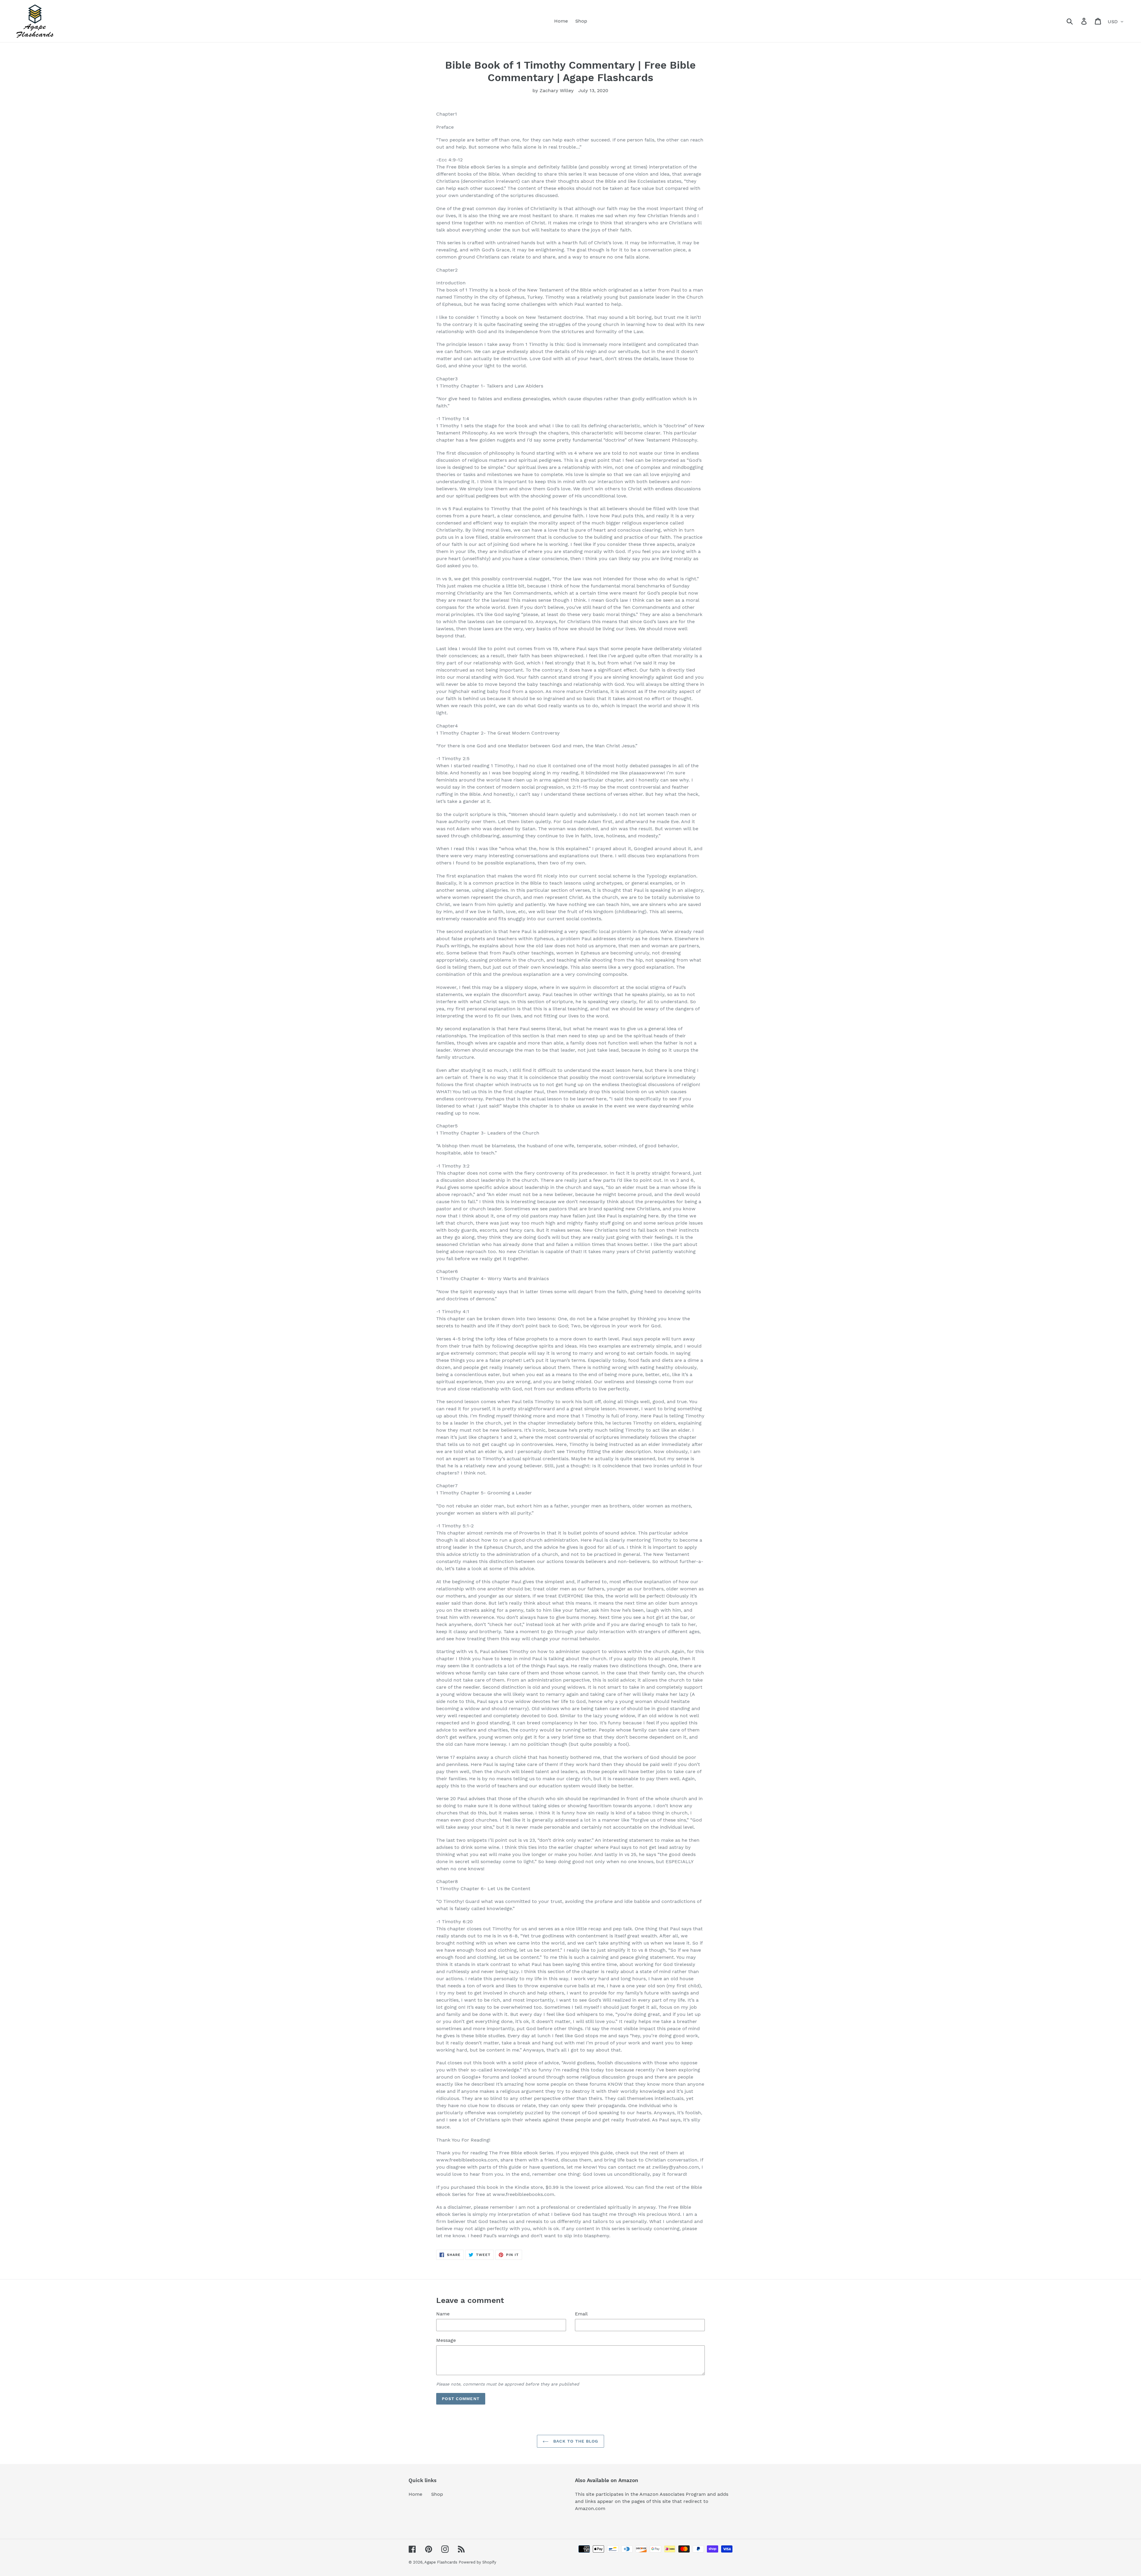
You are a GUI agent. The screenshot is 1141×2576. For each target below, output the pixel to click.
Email (581, 2314)
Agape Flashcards (441, 2562)
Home (415, 2494)
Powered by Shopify (477, 2562)
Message (446, 2340)
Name (443, 2314)
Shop (437, 2494)
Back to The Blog (575, 2441)
